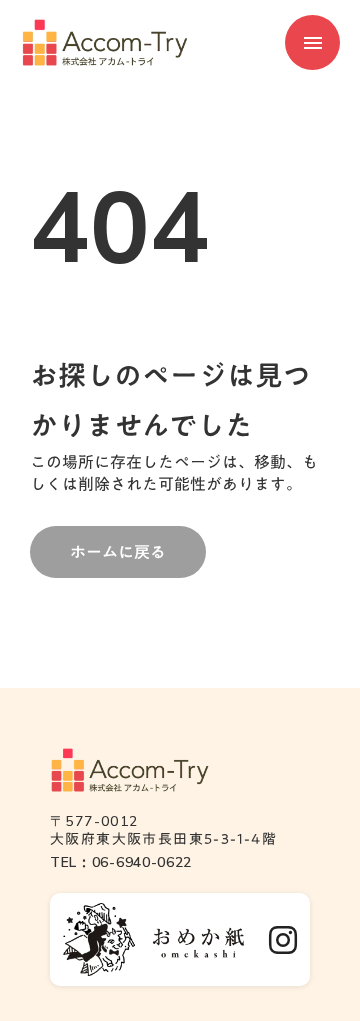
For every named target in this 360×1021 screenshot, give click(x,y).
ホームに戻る (118, 552)
